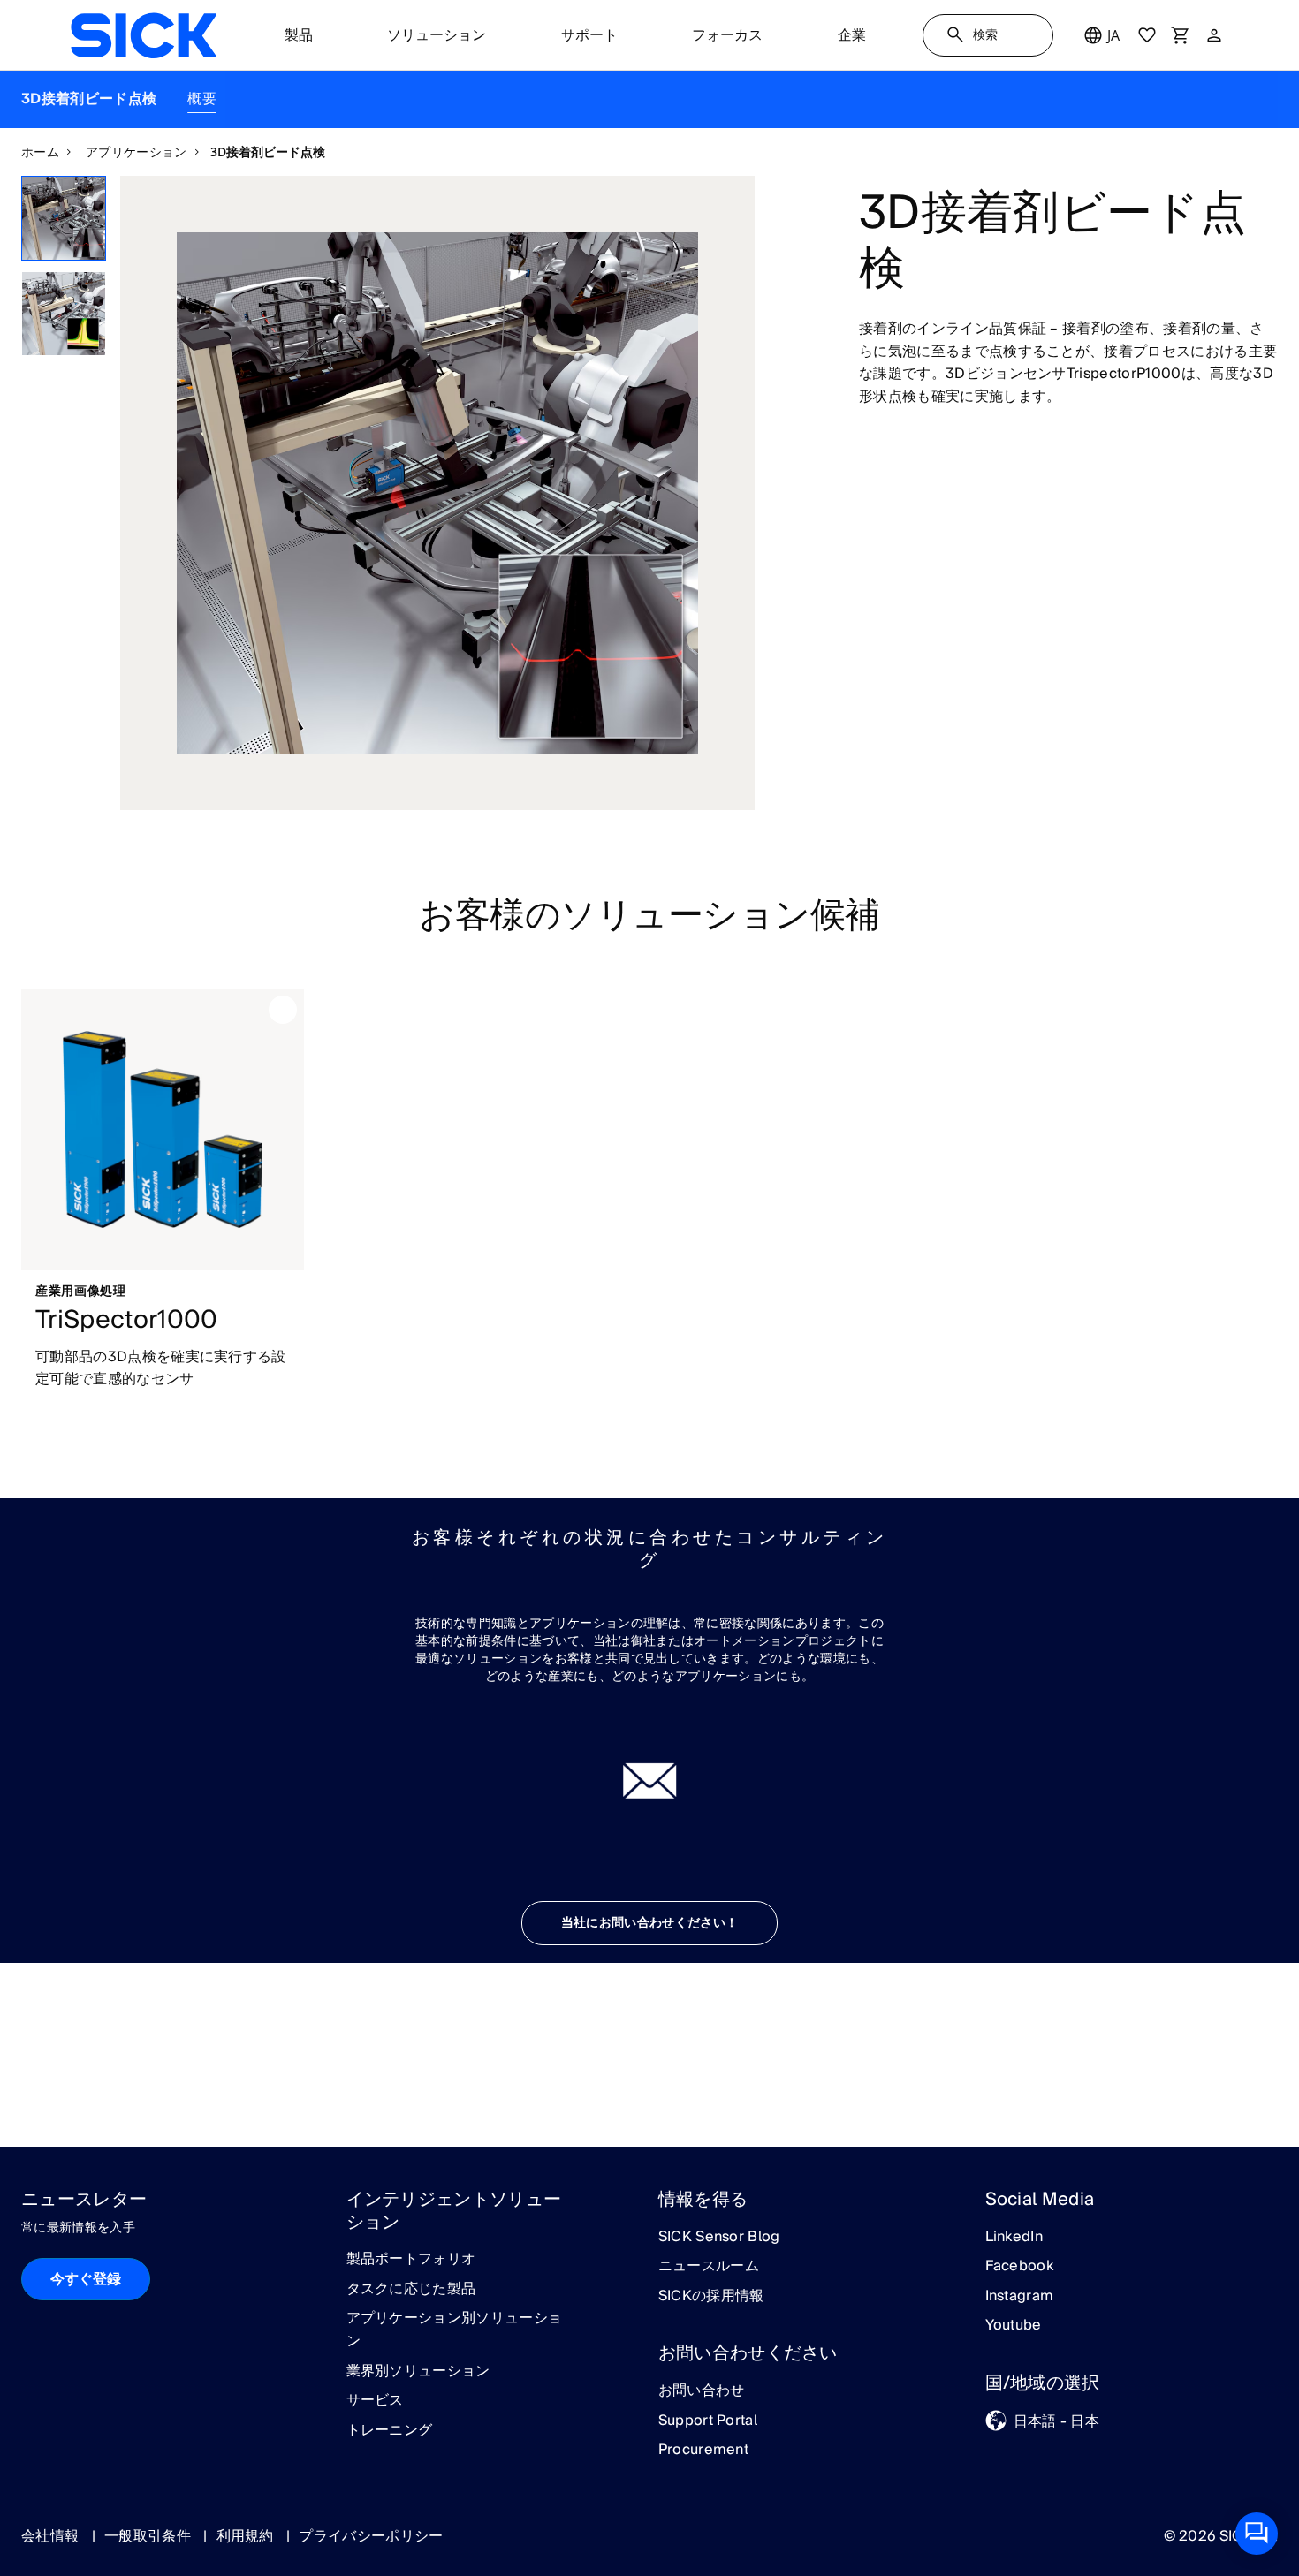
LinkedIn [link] (1014, 2238)
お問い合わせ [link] (702, 2391)
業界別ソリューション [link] (418, 2372)
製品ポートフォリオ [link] (411, 2260)
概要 (202, 99)
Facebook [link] (1020, 2267)
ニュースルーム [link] (709, 2267)
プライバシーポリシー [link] (371, 2536)
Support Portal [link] (708, 2421)
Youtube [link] (1014, 2326)
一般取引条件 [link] (149, 2536)
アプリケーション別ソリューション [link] (455, 2330)
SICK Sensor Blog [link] (719, 2238)
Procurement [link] (704, 2451)
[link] (144, 35)
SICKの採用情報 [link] (711, 2297)
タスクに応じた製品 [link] (411, 2290)
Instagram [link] (1020, 2297)
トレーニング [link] (390, 2431)
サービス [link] (375, 2401)
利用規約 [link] (247, 2536)
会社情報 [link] (52, 2536)
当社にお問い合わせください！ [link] (649, 1923)
